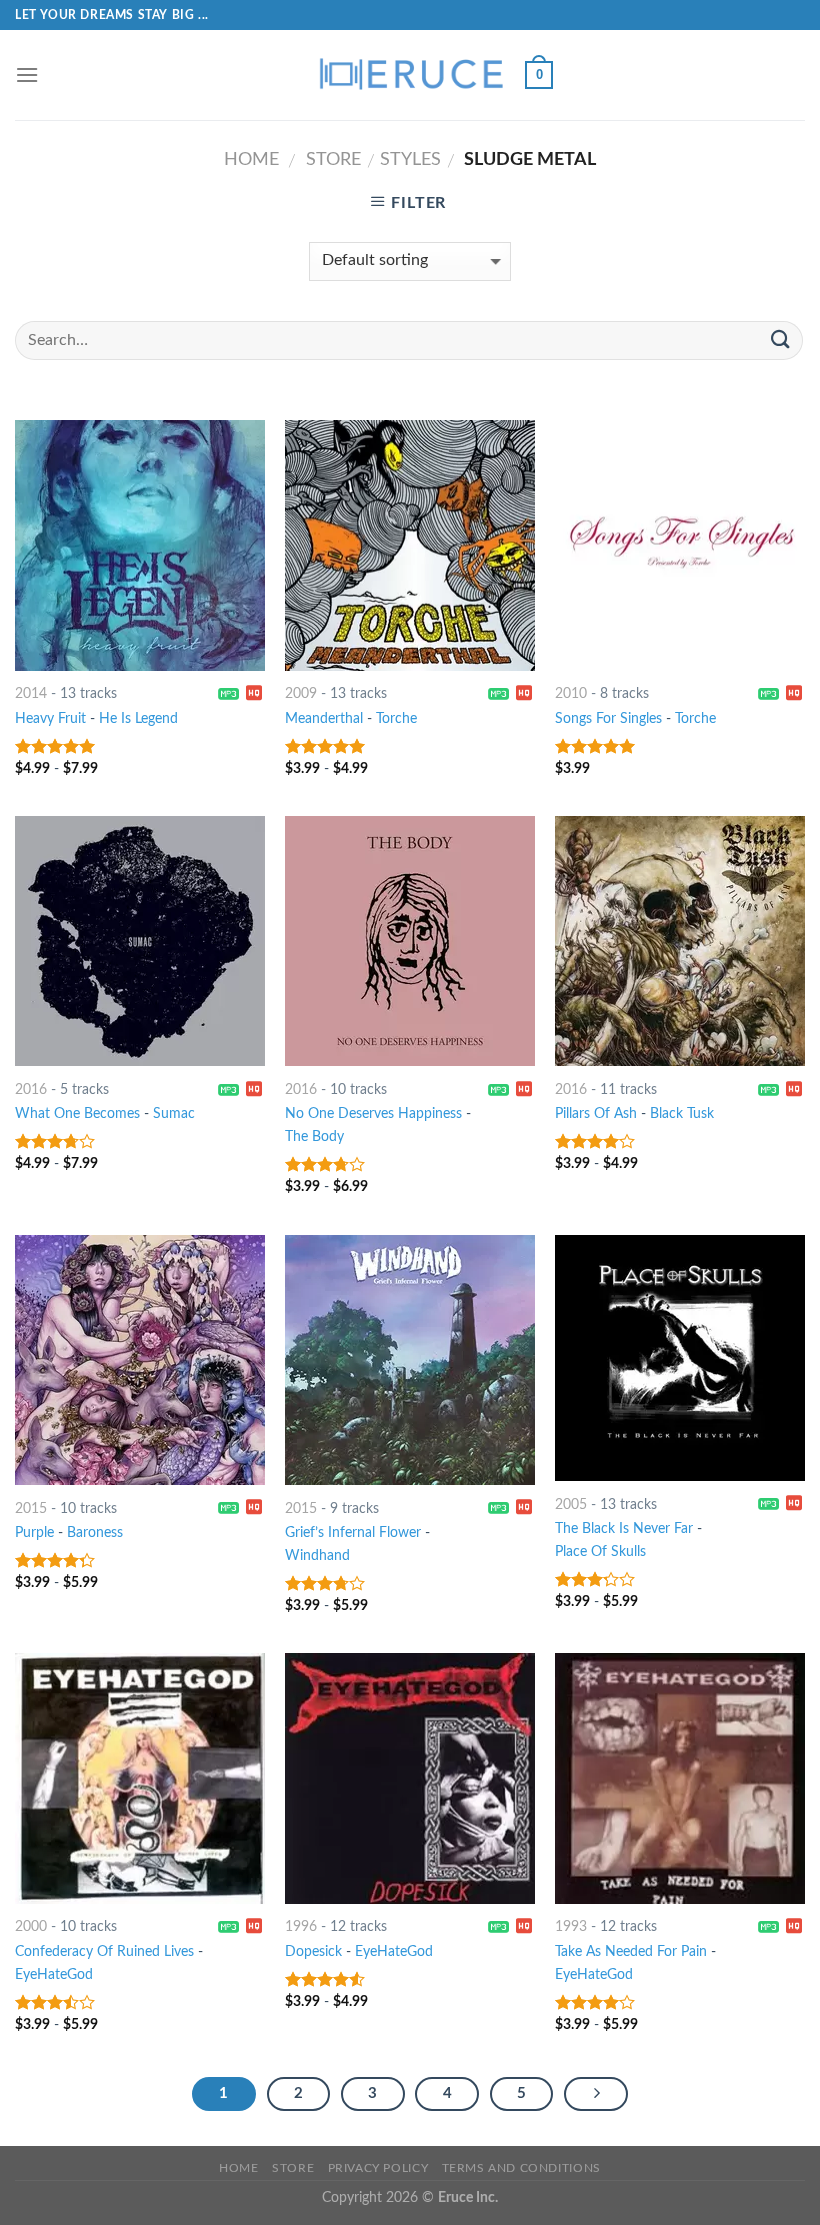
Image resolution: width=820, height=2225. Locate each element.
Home (251, 159)
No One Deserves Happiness (373, 1113)
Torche (396, 718)
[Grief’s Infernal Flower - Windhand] (410, 1360)
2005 (571, 1504)
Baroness (95, 1532)
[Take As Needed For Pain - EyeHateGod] (680, 1778)
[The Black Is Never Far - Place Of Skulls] (680, 1358)
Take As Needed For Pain (631, 1951)
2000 (31, 1926)
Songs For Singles (608, 718)
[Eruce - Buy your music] (410, 75)
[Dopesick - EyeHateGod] (410, 1778)
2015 (31, 1508)
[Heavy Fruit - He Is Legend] (140, 545)
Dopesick (313, 1951)
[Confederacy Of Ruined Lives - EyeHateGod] (140, 1778)
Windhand (317, 1555)
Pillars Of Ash (596, 1113)
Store (333, 159)
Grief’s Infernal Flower (353, 1532)
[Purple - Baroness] (140, 1360)
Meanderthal (324, 718)
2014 (31, 693)
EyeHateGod (54, 1974)
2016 (31, 1089)
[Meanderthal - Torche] (410, 545)
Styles (410, 159)
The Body (314, 1136)
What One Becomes (77, 1113)
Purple (34, 1532)
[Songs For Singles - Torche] (680, 545)
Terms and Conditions (521, 2168)
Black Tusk (682, 1113)
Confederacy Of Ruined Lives (104, 1951)
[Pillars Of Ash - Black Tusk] (680, 941)
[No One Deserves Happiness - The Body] (410, 941)
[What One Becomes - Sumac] (140, 941)
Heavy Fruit (50, 718)
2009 (301, 693)
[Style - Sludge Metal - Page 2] (596, 2094)
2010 (571, 693)
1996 (301, 1926)
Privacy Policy (378, 2168)
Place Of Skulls (600, 1551)
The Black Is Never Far (624, 1528)
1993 (571, 1926)
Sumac (174, 1113)
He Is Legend (138, 718)
